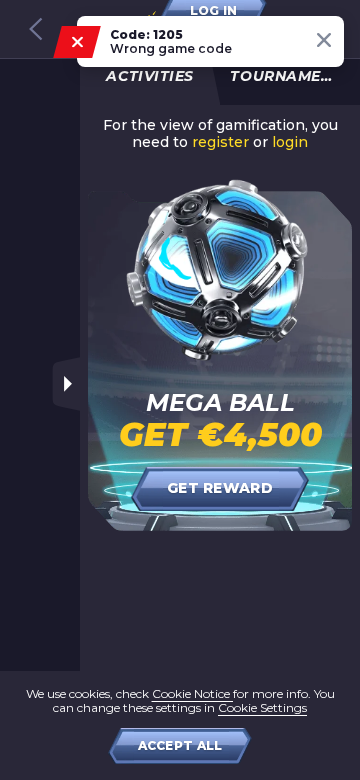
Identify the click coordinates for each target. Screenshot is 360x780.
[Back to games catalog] (36, 29)
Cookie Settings (262, 707)
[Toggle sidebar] (66, 384)
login (290, 142)
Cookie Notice (192, 693)
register (220, 142)
